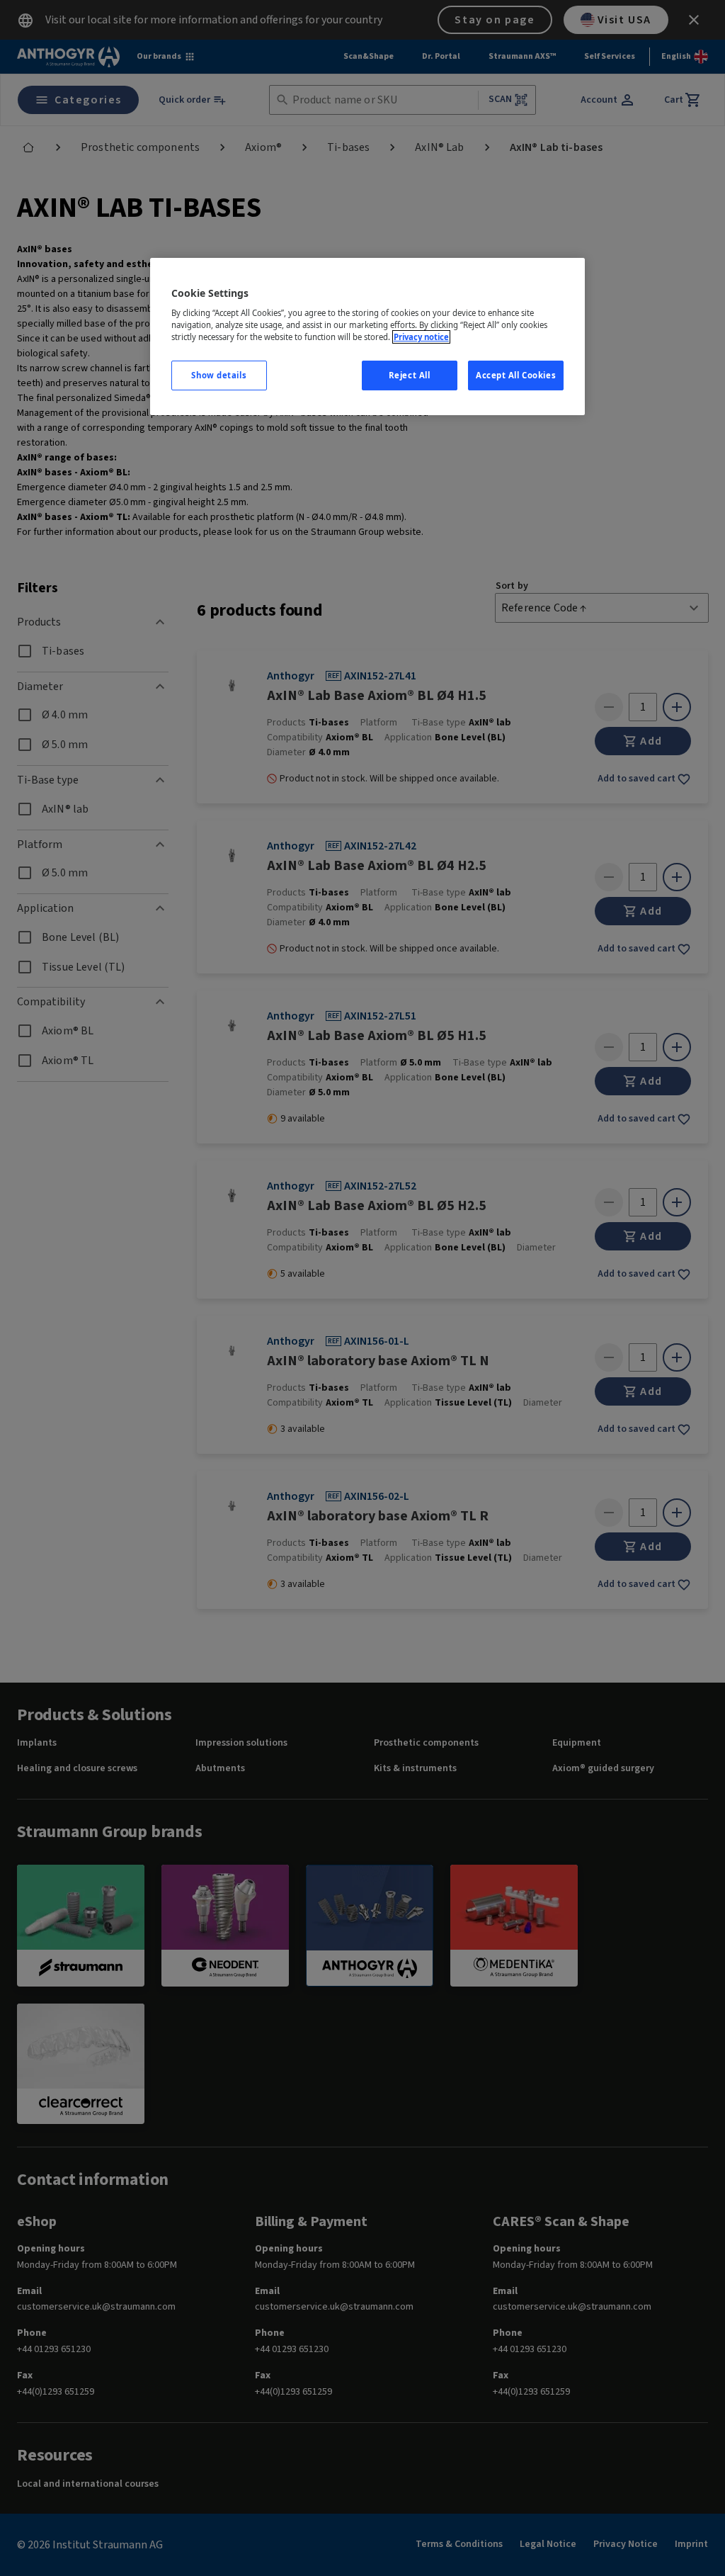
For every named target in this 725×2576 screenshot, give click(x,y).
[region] (367, 337)
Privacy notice (421, 337)
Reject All (410, 375)
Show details (219, 375)
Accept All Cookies (516, 375)
